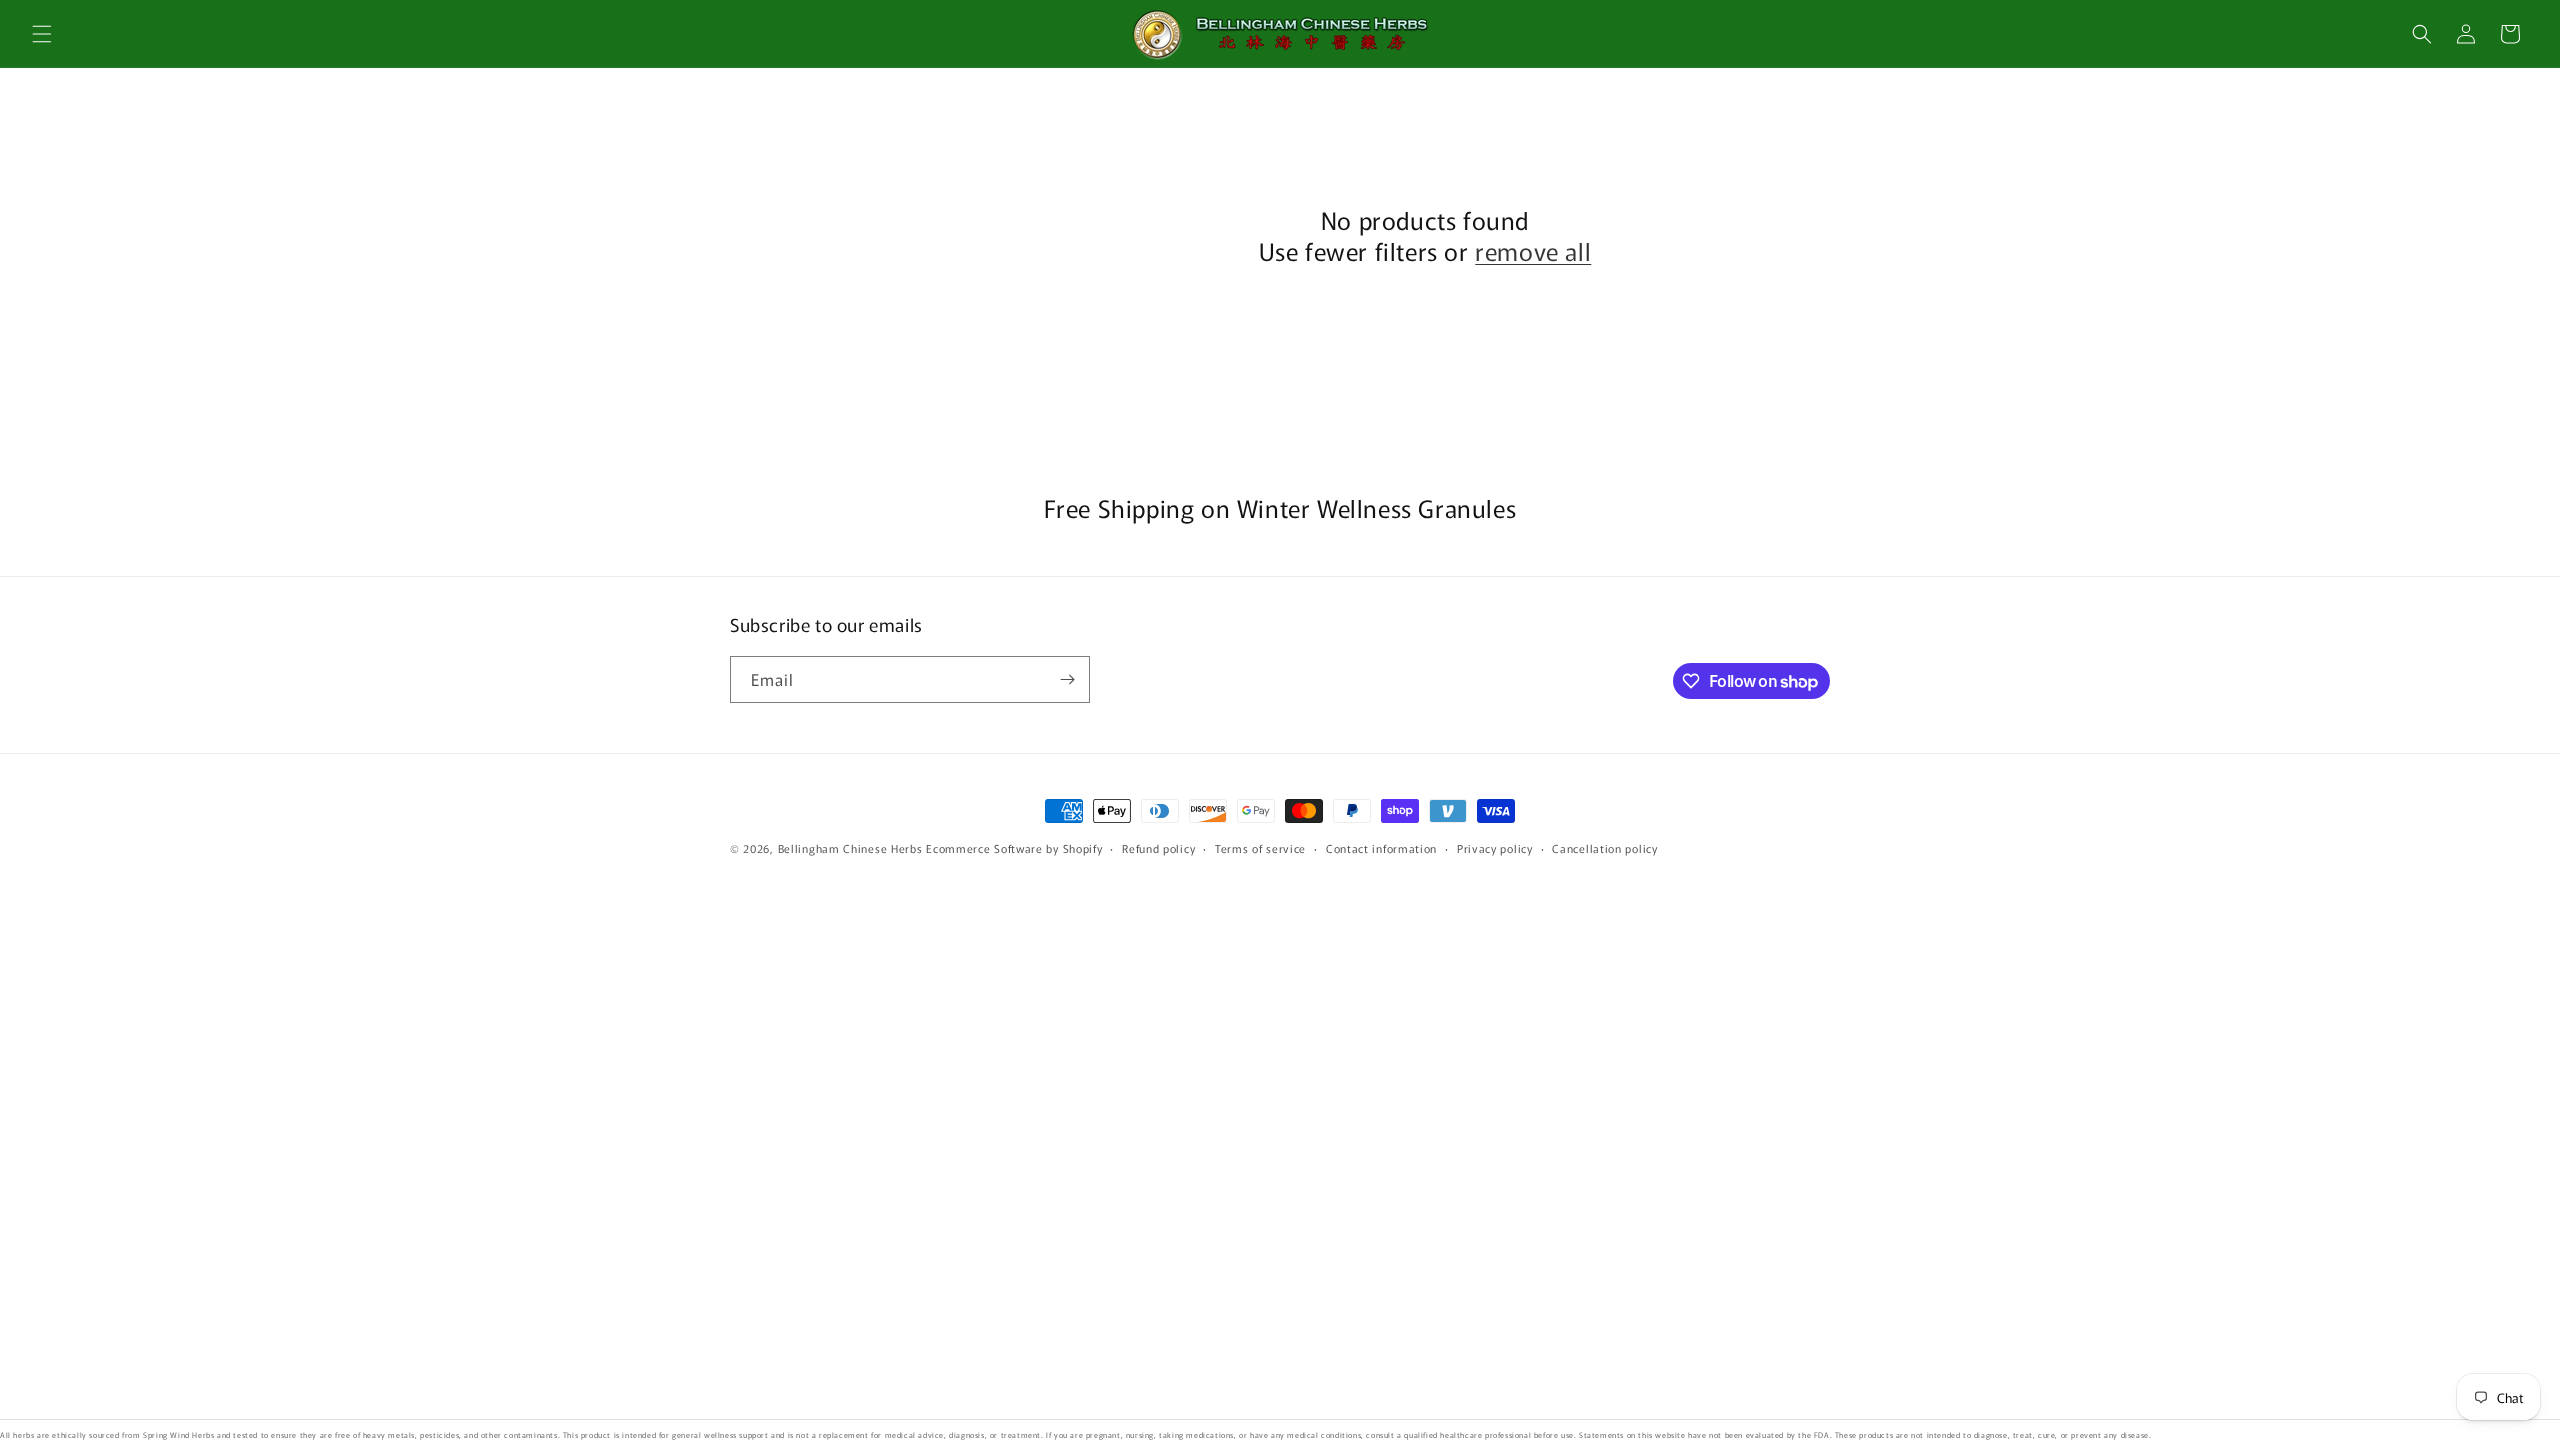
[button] (42, 34)
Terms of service (1260, 848)
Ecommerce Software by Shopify (1014, 848)
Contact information (1381, 848)
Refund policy (1158, 848)
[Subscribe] (1067, 679)
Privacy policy (1495, 848)
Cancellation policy (1604, 848)
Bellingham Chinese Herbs (850, 848)
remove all (1533, 250)
